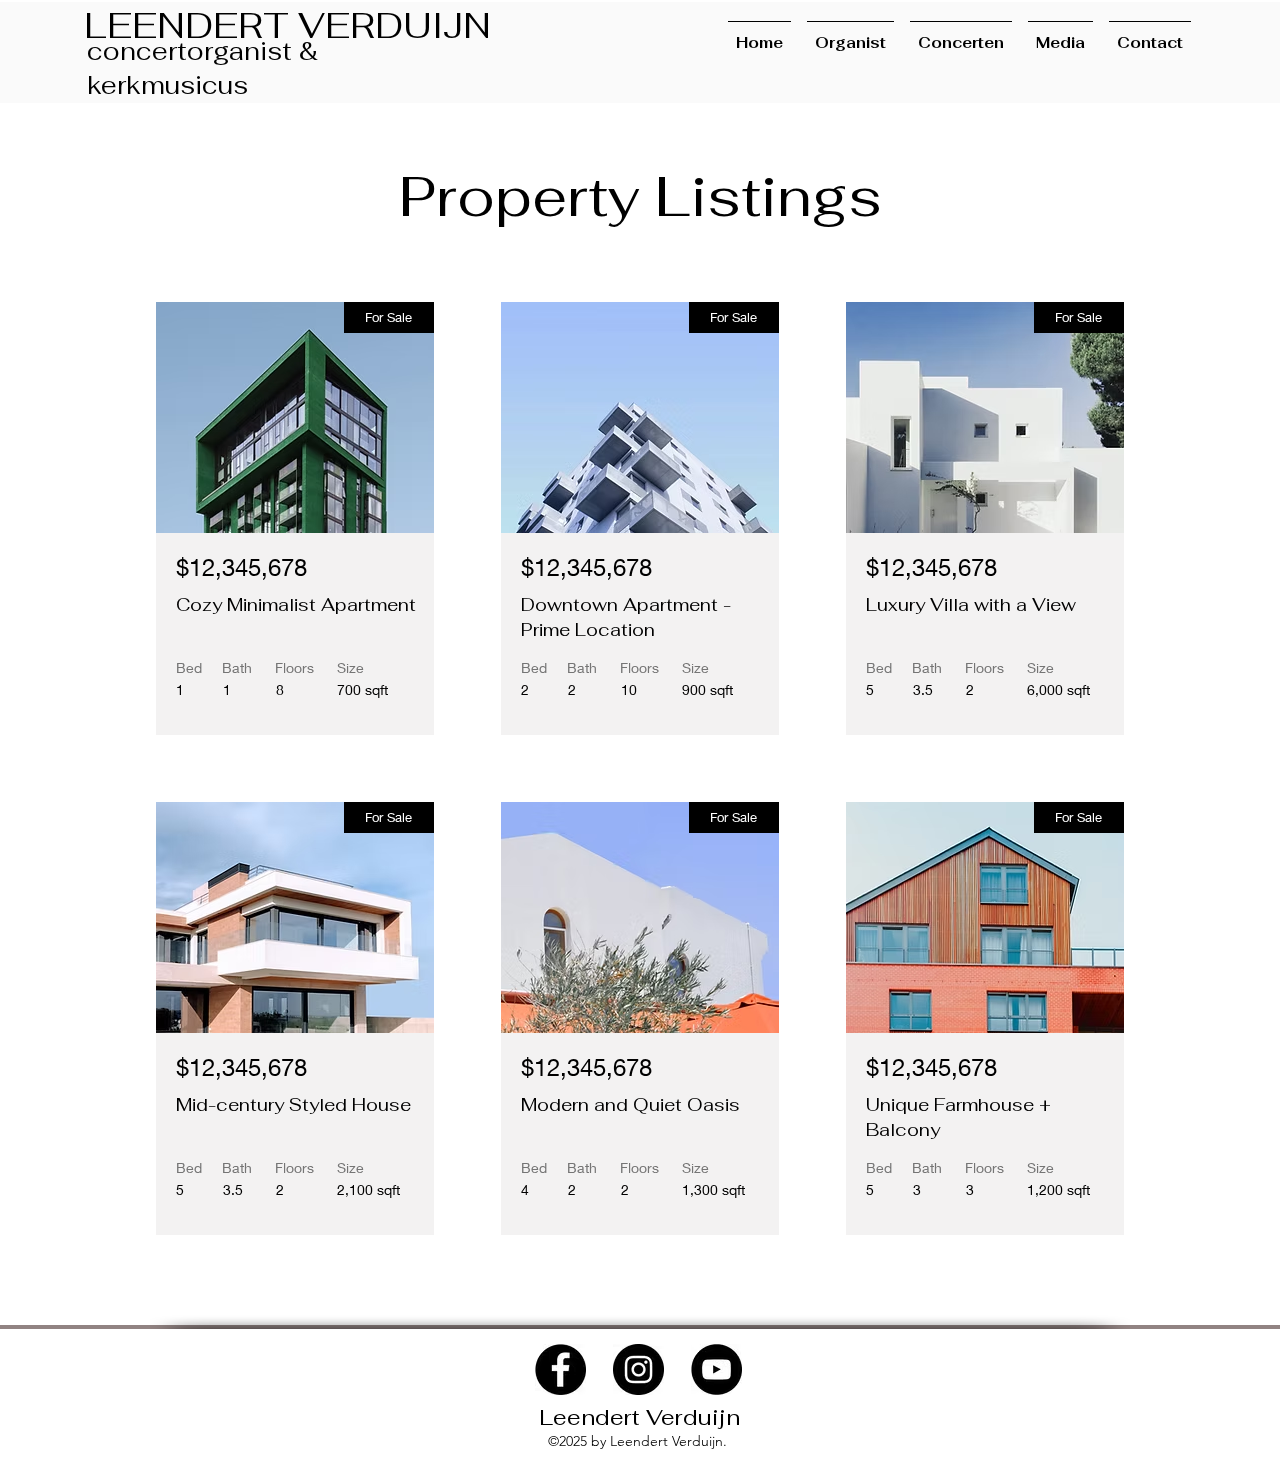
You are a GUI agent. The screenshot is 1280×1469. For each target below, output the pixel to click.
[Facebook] (560, 1369)
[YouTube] (716, 1369)
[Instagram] (638, 1369)
